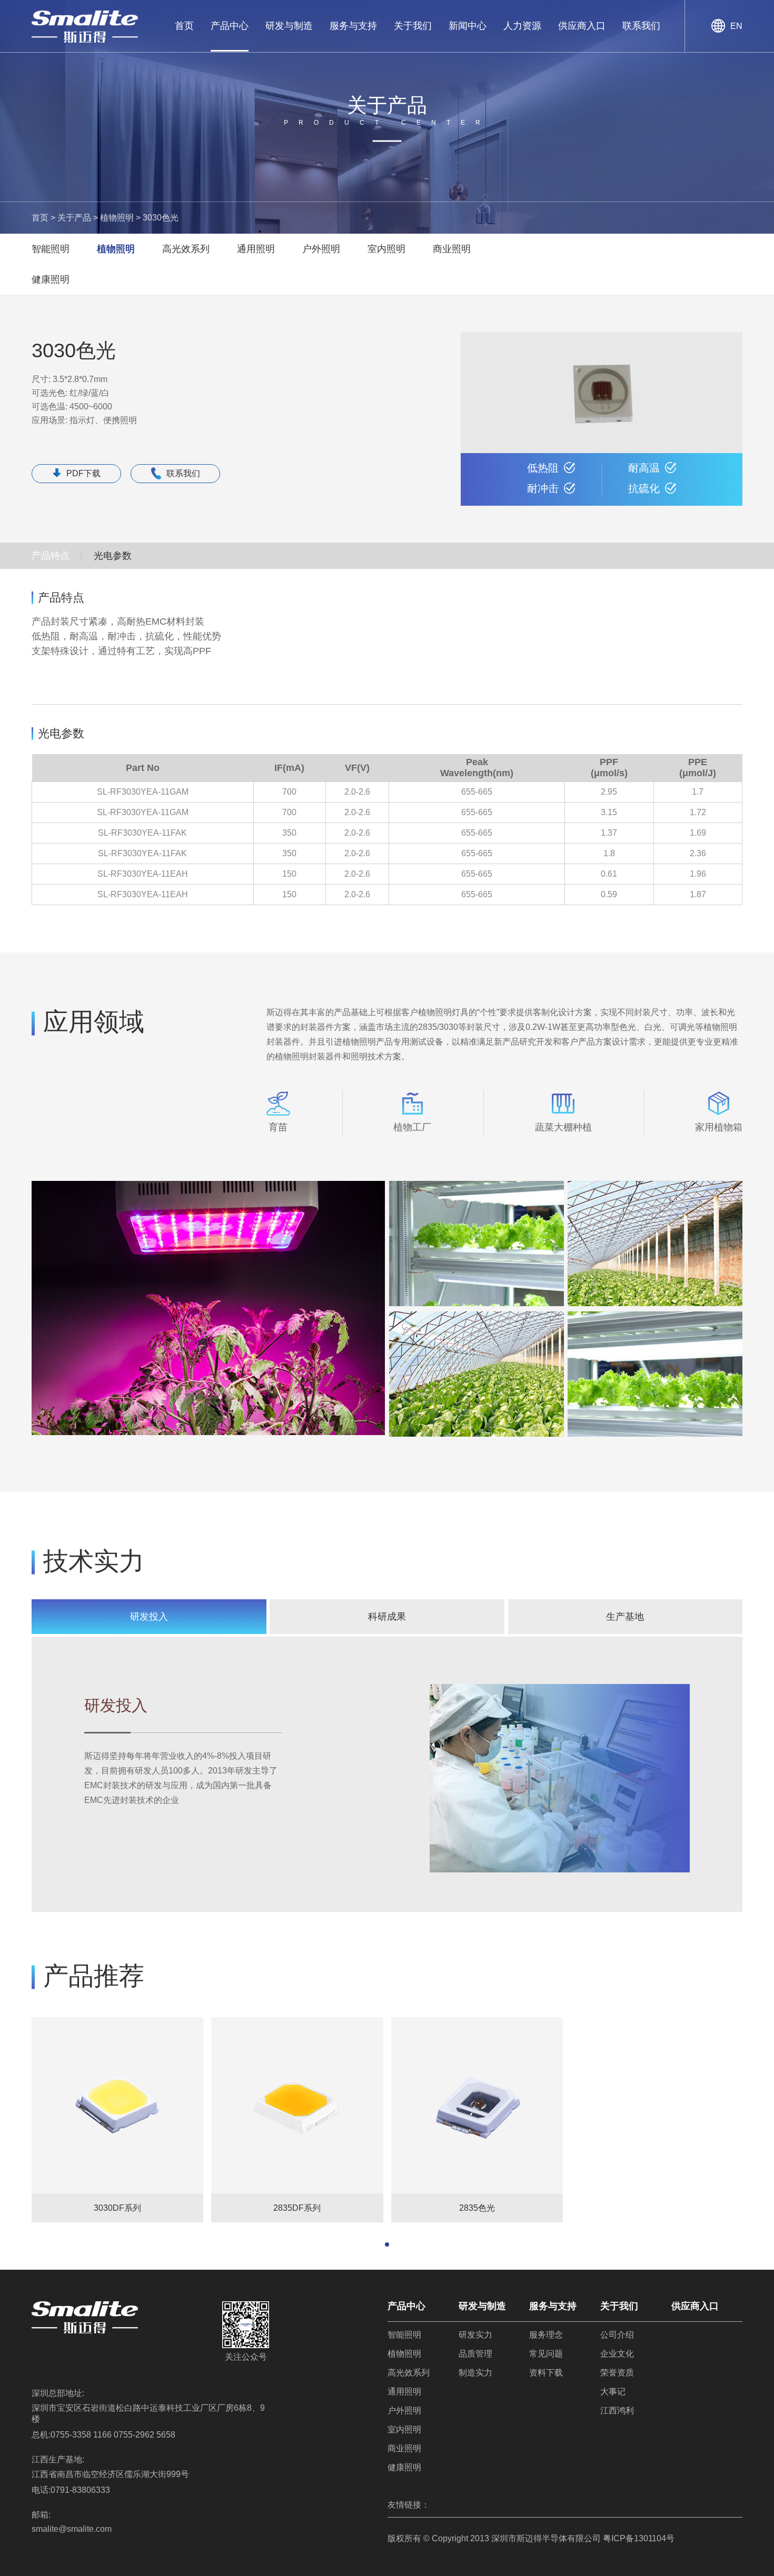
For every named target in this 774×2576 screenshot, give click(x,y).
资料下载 (546, 2373)
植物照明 (116, 249)
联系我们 (641, 26)
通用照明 (256, 249)
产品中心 (230, 26)
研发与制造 (289, 26)
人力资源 (522, 26)
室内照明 (386, 249)
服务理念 (546, 2335)
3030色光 (161, 218)
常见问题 (546, 2354)
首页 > (43, 218)
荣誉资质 (617, 2373)
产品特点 (51, 556)
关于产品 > (78, 218)
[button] (387, 2244)
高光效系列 (186, 249)
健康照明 (51, 279)
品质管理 (475, 2354)
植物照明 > (120, 218)
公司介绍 (617, 2335)
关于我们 (413, 26)
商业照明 (452, 249)
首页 (184, 26)
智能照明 (51, 249)
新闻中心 (468, 26)
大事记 (613, 2392)
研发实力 (475, 2335)
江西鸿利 (617, 2410)
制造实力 (475, 2373)
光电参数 (113, 556)
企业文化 (617, 2354)
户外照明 (321, 249)
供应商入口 (582, 26)
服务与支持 (353, 26)
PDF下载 (83, 473)
